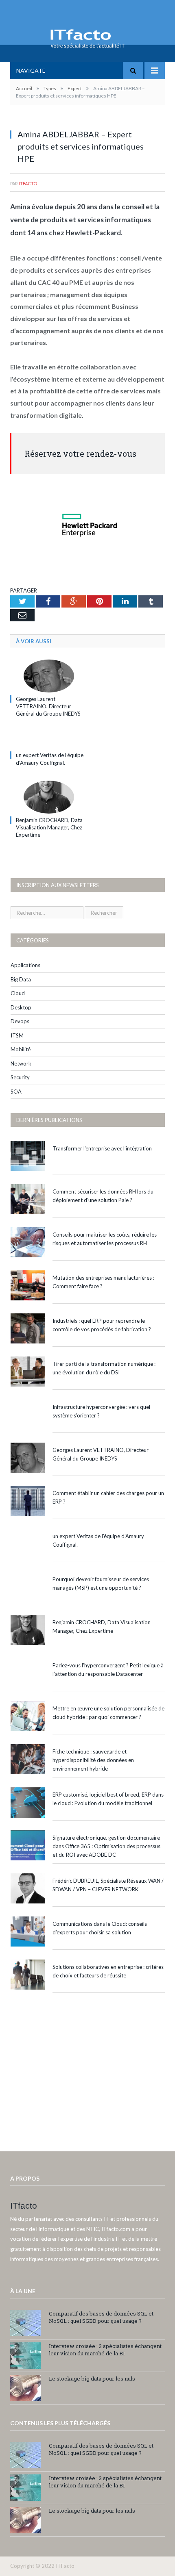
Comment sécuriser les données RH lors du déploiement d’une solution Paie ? (103, 1196)
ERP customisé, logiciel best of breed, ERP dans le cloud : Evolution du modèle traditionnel (108, 1799)
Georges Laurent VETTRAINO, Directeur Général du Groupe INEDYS (48, 706)
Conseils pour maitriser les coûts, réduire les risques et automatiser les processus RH (105, 1239)
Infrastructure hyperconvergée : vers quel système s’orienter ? (101, 1411)
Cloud (18, 993)
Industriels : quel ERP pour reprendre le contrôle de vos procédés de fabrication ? (102, 1325)
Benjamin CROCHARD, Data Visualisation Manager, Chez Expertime (49, 827)
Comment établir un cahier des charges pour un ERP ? (108, 1497)
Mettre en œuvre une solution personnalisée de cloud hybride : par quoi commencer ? (108, 1713)
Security (20, 1077)
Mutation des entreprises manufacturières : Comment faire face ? (103, 1282)
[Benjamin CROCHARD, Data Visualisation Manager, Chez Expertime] (49, 797)
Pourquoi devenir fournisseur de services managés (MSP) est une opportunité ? (101, 1583)
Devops (20, 1021)
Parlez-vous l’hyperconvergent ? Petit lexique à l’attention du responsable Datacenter (108, 1670)
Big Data (21, 979)
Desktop (21, 1007)
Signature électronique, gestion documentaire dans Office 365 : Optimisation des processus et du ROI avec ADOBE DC (106, 1846)
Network (21, 1063)
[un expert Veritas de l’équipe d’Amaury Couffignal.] (49, 740)
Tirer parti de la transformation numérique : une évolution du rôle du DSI (104, 1368)
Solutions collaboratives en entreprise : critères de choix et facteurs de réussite (108, 1971)
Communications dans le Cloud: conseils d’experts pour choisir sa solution (100, 1928)
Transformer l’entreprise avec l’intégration (102, 1148)
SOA (16, 1092)
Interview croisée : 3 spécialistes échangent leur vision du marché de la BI (105, 2350)
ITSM (17, 1035)
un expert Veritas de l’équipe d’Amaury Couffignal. (98, 1540)
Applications (25, 965)
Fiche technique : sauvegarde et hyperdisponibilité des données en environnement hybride (93, 1760)
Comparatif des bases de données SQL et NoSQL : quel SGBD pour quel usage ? (101, 2317)
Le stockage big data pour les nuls (92, 2379)
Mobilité (21, 1049)
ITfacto (28, 183)
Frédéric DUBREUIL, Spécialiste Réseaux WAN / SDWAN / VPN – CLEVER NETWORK (108, 1885)
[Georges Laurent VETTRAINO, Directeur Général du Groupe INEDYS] (49, 676)
